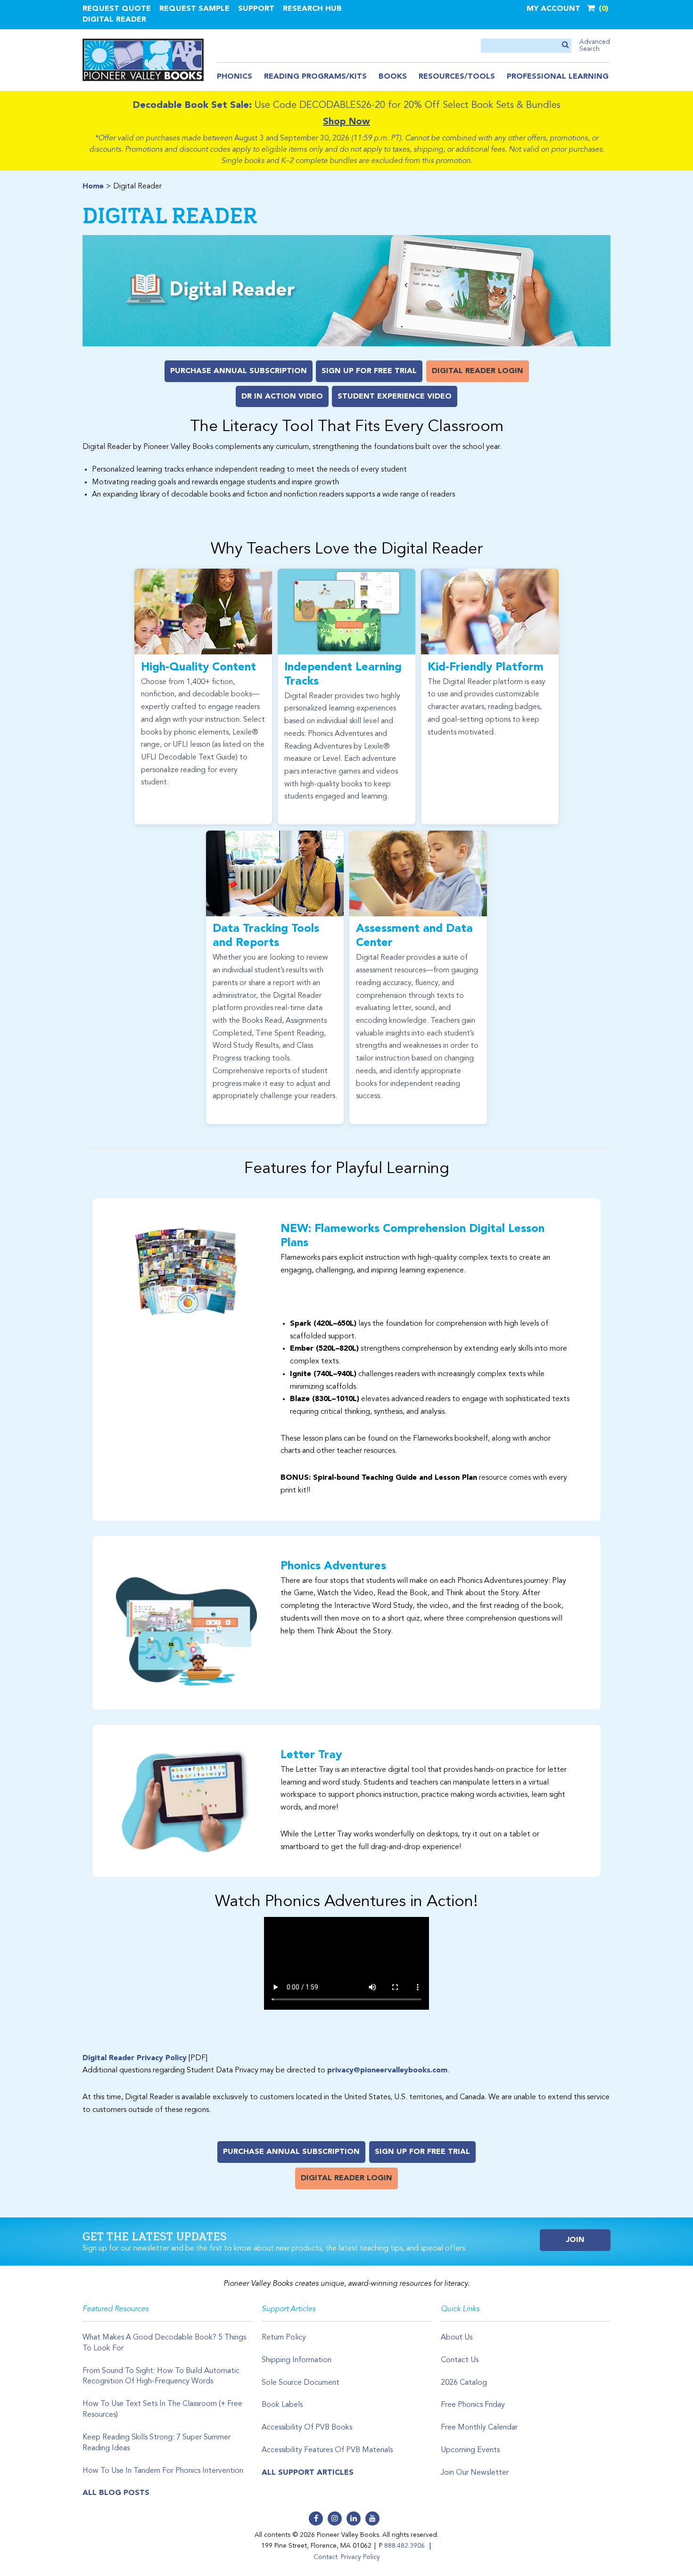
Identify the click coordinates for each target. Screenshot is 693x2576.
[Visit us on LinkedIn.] (354, 2519)
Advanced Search (595, 45)
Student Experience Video (395, 397)
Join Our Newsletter (475, 2473)
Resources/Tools (457, 77)
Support (256, 9)
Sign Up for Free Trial (369, 371)
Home (93, 187)
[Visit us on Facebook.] (316, 2519)
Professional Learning (558, 77)
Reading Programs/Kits (315, 77)
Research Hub (312, 9)
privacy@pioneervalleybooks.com (387, 2071)
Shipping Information (297, 2360)
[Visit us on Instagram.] (335, 2519)
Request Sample (194, 9)
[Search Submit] (565, 45)
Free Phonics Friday (473, 2405)
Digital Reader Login (478, 371)
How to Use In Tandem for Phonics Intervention (163, 2471)
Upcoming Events (470, 2450)
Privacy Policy (360, 2557)
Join (575, 2240)
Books (393, 77)
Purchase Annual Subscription (239, 371)
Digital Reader (114, 20)
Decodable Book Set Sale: (192, 106)
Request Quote (117, 9)
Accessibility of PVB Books (307, 2428)
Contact (326, 2557)
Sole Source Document (301, 2383)
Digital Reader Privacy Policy (135, 2058)
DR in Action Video (282, 397)
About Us (457, 2338)
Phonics (235, 77)
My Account (553, 9)
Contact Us (460, 2360)
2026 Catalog (464, 2383)
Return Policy (284, 2338)
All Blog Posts (116, 2493)
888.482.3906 (404, 2546)
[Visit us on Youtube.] (372, 2519)
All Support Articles (308, 2473)
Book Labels (282, 2405)
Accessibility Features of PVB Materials (327, 2450)
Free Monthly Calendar (479, 2428)
